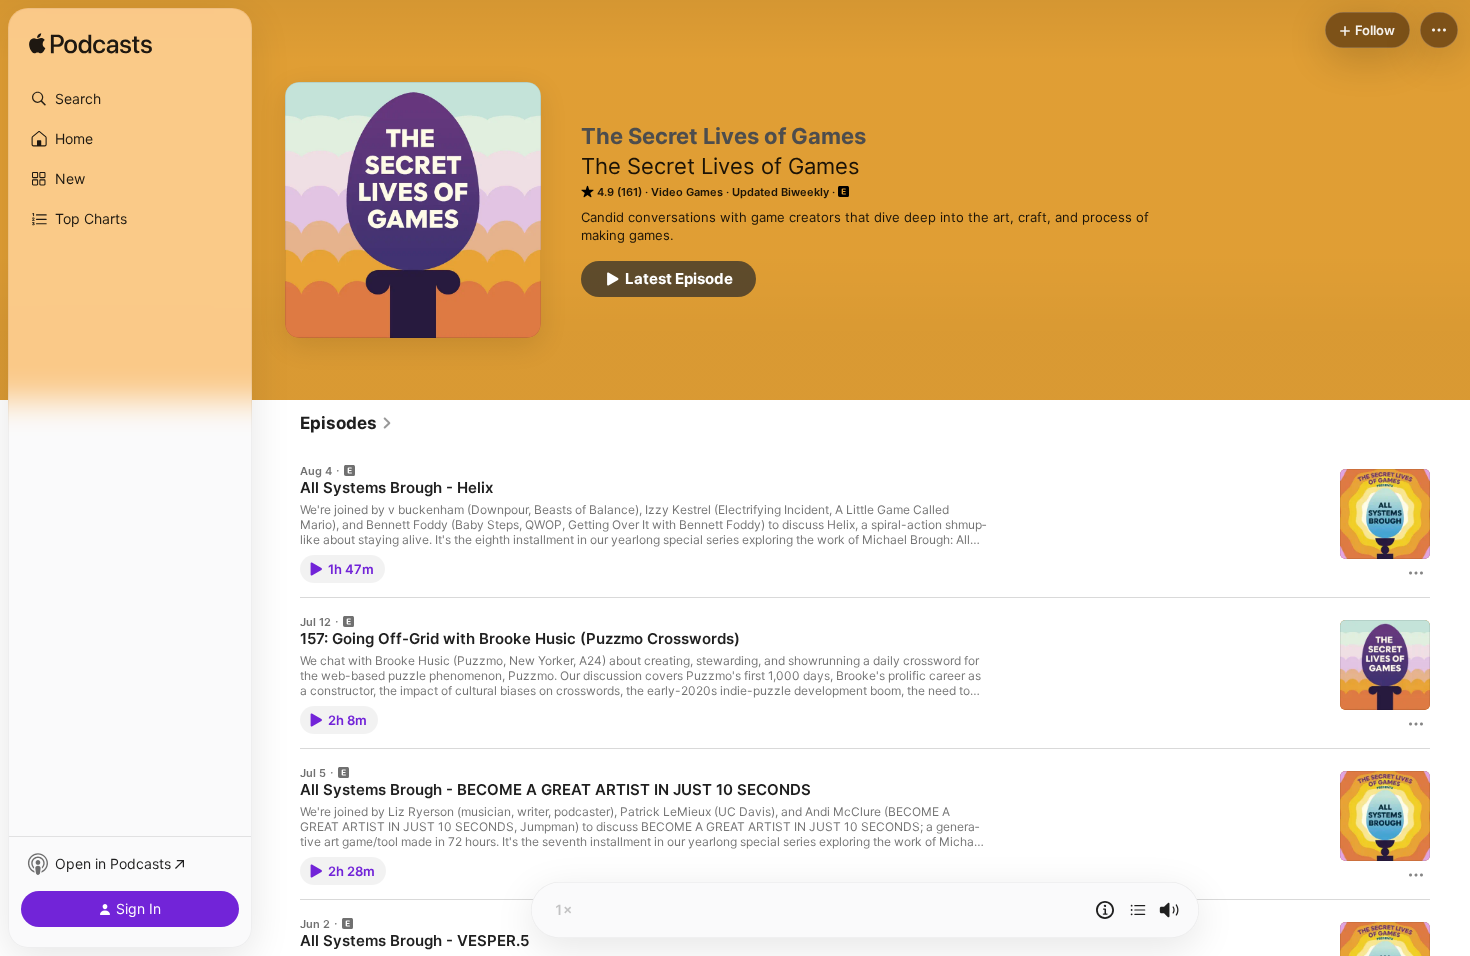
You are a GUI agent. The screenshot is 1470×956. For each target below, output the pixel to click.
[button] (130, 99)
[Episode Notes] (1105, 910)
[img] (90, 45)
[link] (346, 423)
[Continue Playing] (1138, 910)
